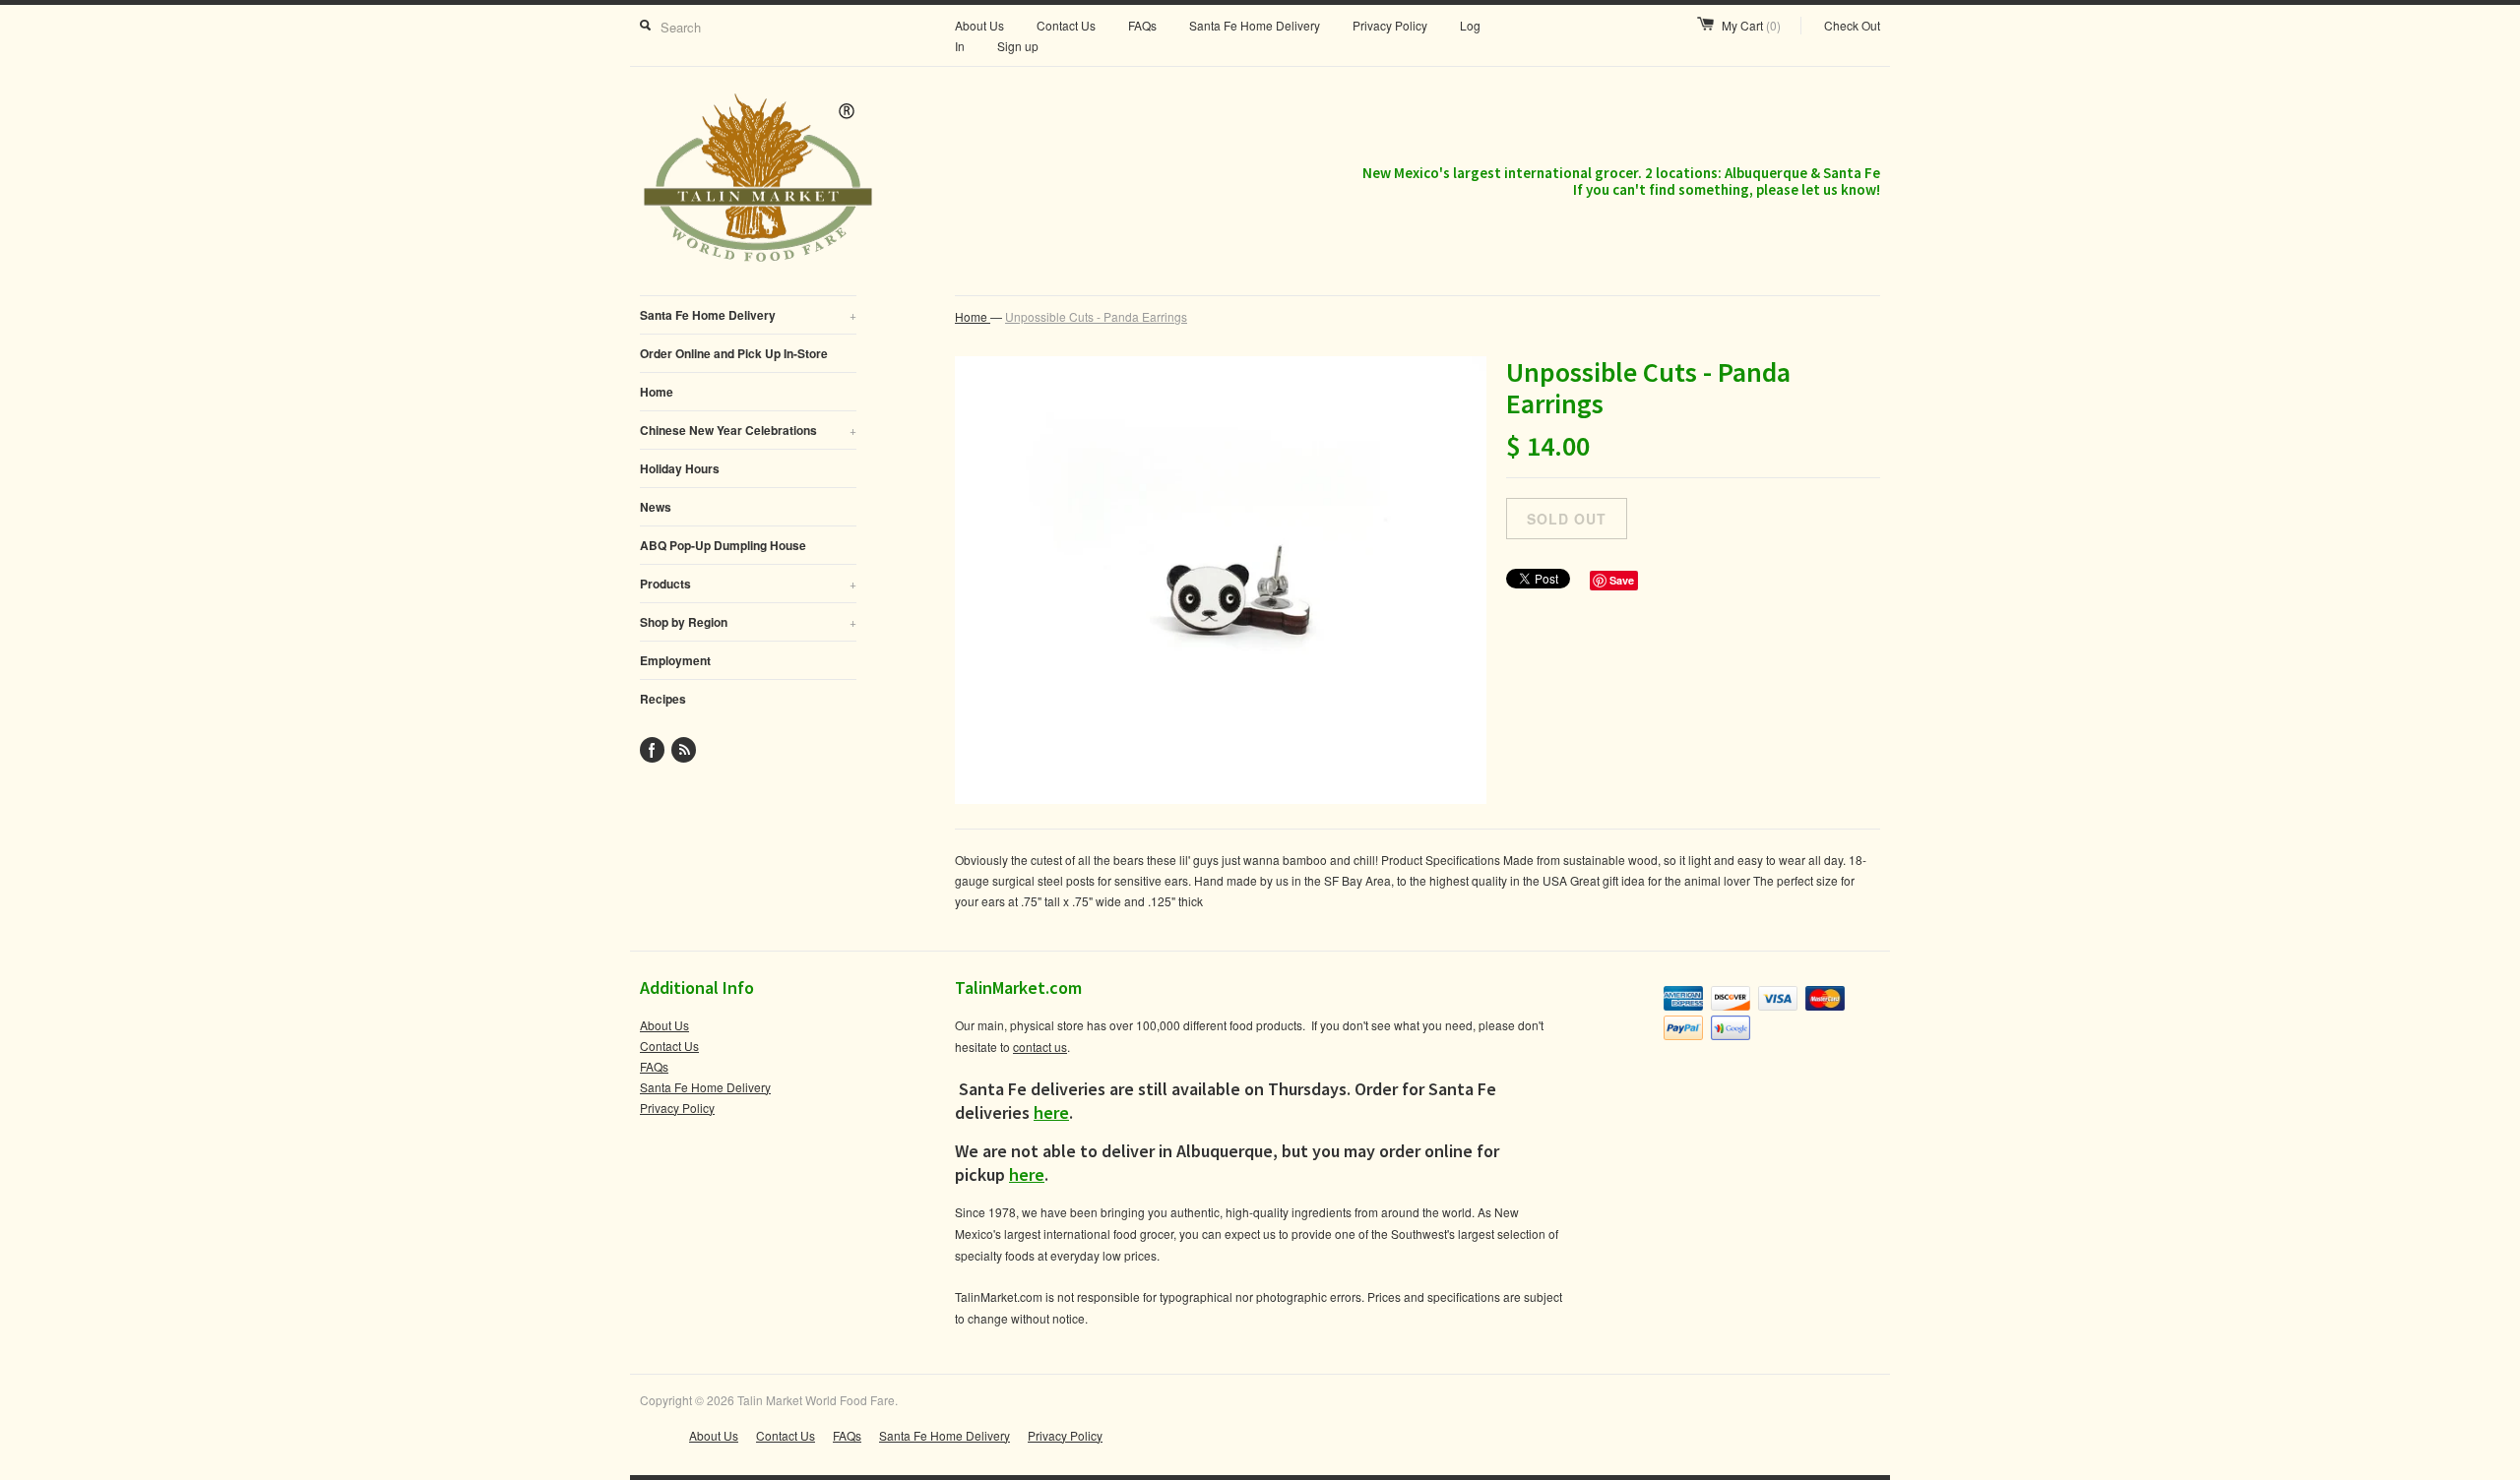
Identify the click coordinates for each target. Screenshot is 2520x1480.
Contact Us (1066, 25)
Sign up (1018, 46)
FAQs (1142, 25)
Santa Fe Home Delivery (1255, 25)
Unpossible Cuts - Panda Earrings (1096, 316)
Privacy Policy (1390, 25)
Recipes (663, 699)
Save (1622, 580)
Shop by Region (748, 622)
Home (657, 392)
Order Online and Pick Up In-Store (734, 353)
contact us (1040, 1047)
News (656, 507)
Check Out (1852, 25)
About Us (979, 25)
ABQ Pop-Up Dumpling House (723, 545)
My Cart (1751, 25)
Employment (675, 660)
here (1051, 1112)
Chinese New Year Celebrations (748, 430)
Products (748, 584)
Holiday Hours (680, 468)
